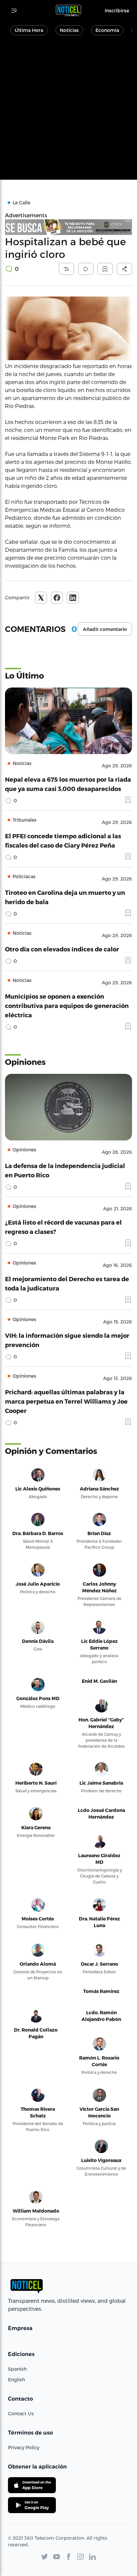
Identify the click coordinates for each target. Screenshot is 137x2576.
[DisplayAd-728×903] (68, 227)
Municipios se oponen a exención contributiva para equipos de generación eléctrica (67, 1005)
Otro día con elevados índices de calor (62, 949)
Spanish (17, 2369)
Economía (107, 30)
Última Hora (29, 30)
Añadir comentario (105, 629)
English (16, 2379)
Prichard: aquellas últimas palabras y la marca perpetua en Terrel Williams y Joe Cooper (66, 1401)
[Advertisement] (68, 111)
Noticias (69, 30)
